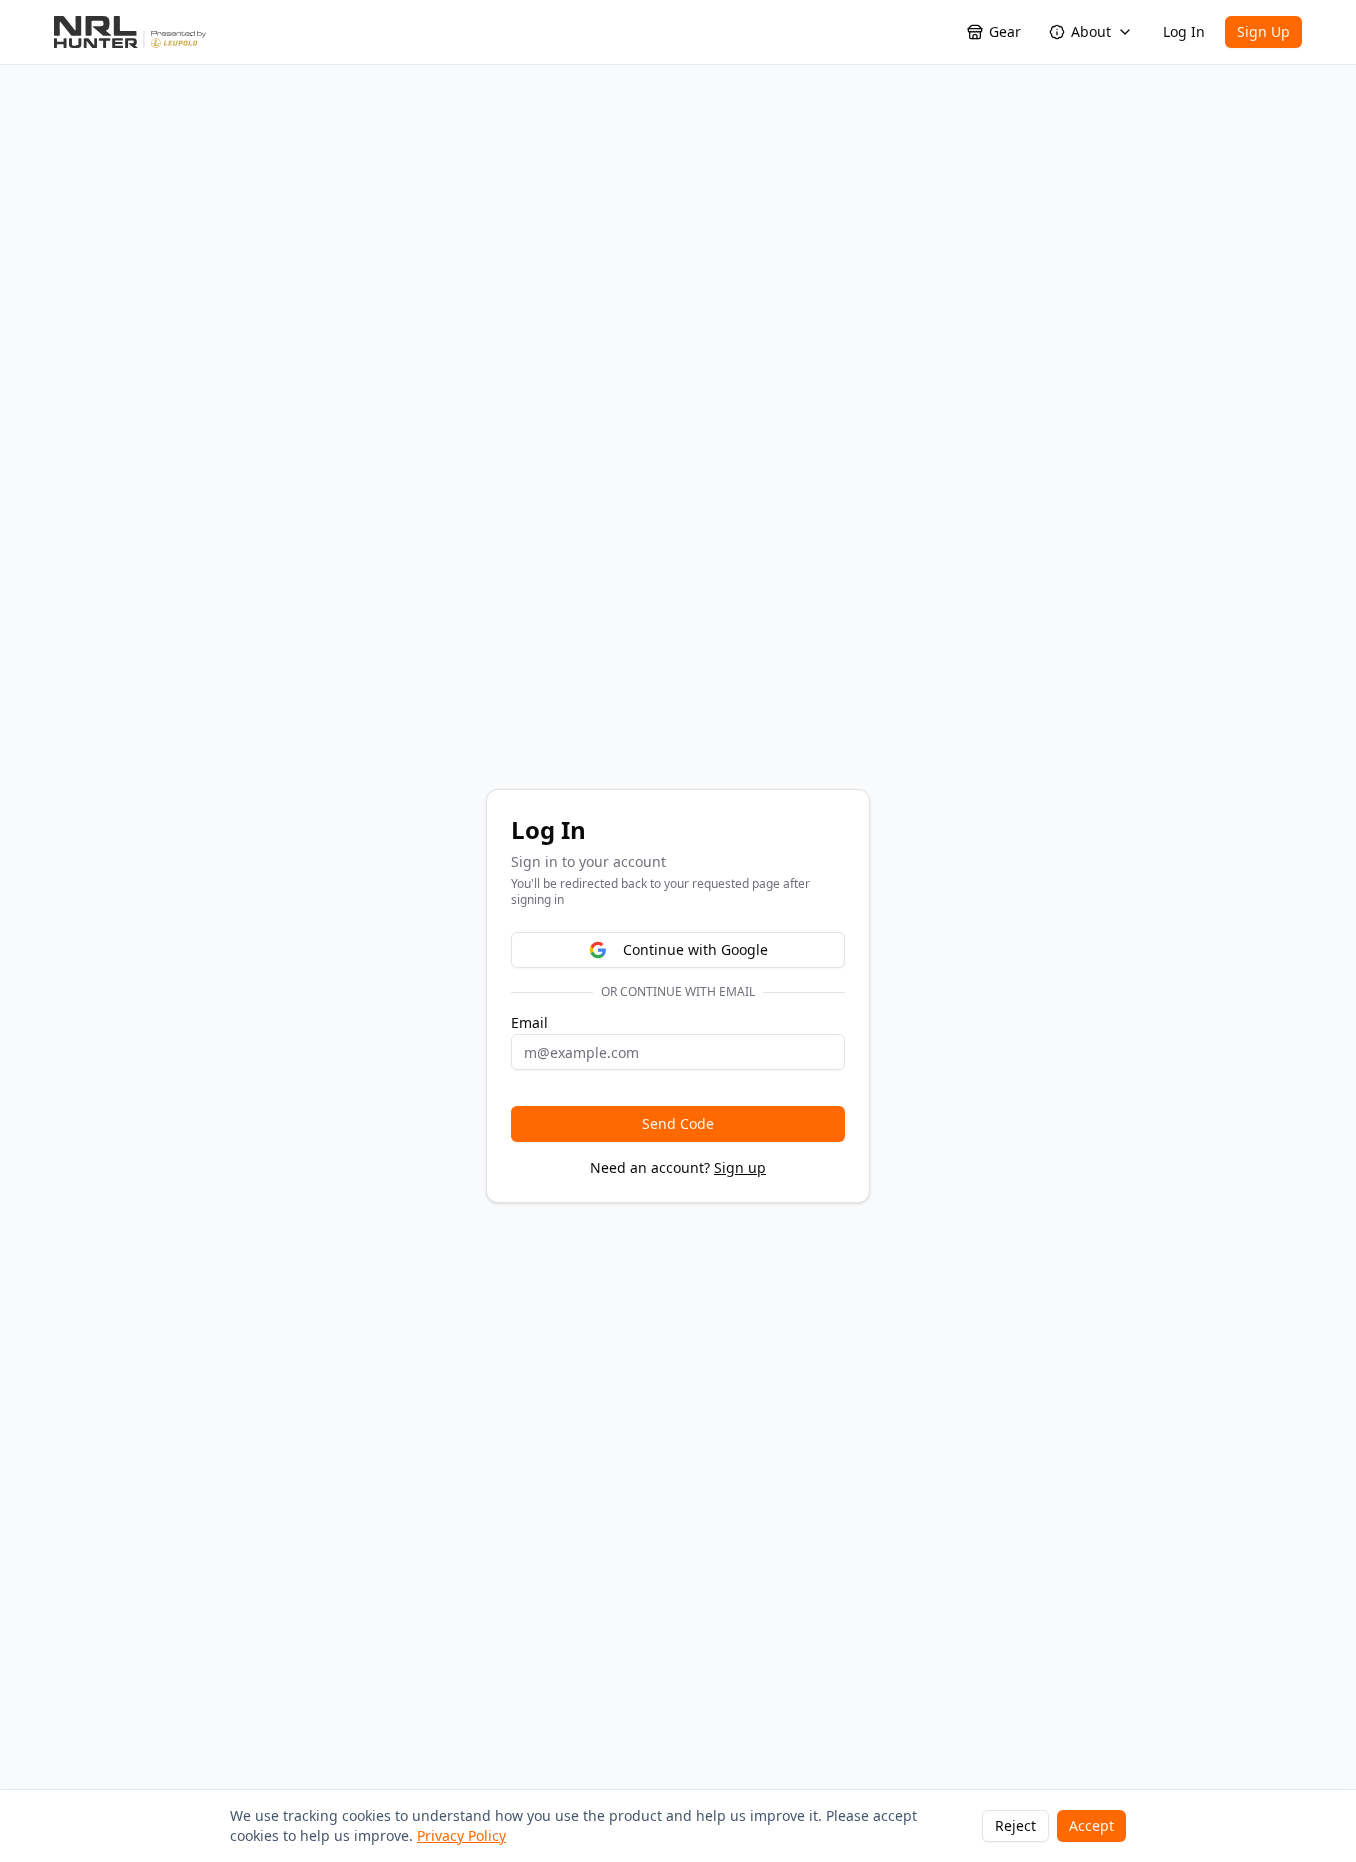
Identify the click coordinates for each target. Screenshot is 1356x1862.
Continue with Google (695, 949)
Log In (1184, 31)
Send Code (678, 1123)
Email (529, 1023)
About (1091, 31)
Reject (1015, 1825)
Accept (1091, 1825)
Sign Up (1263, 31)
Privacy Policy (461, 1835)
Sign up (740, 1167)
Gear (1005, 31)
